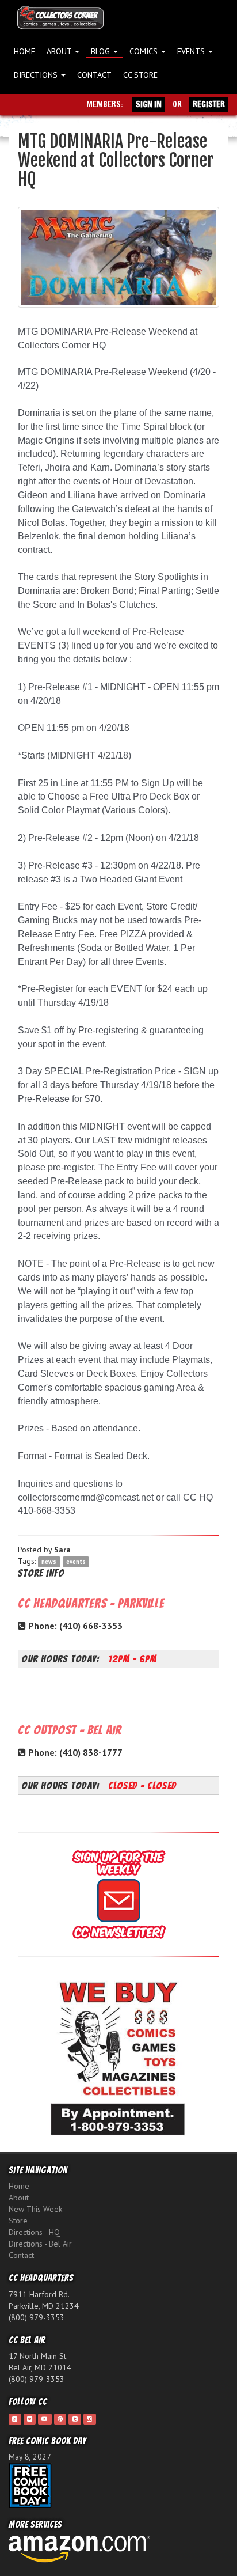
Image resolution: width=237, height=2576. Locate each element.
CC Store (140, 75)
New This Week (35, 2209)
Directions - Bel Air (40, 2244)
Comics (145, 51)
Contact (94, 75)
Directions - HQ (34, 2232)
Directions (37, 75)
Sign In (149, 104)
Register (209, 104)
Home (24, 51)
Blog (102, 51)
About (60, 51)
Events (192, 51)
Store (18, 2221)
